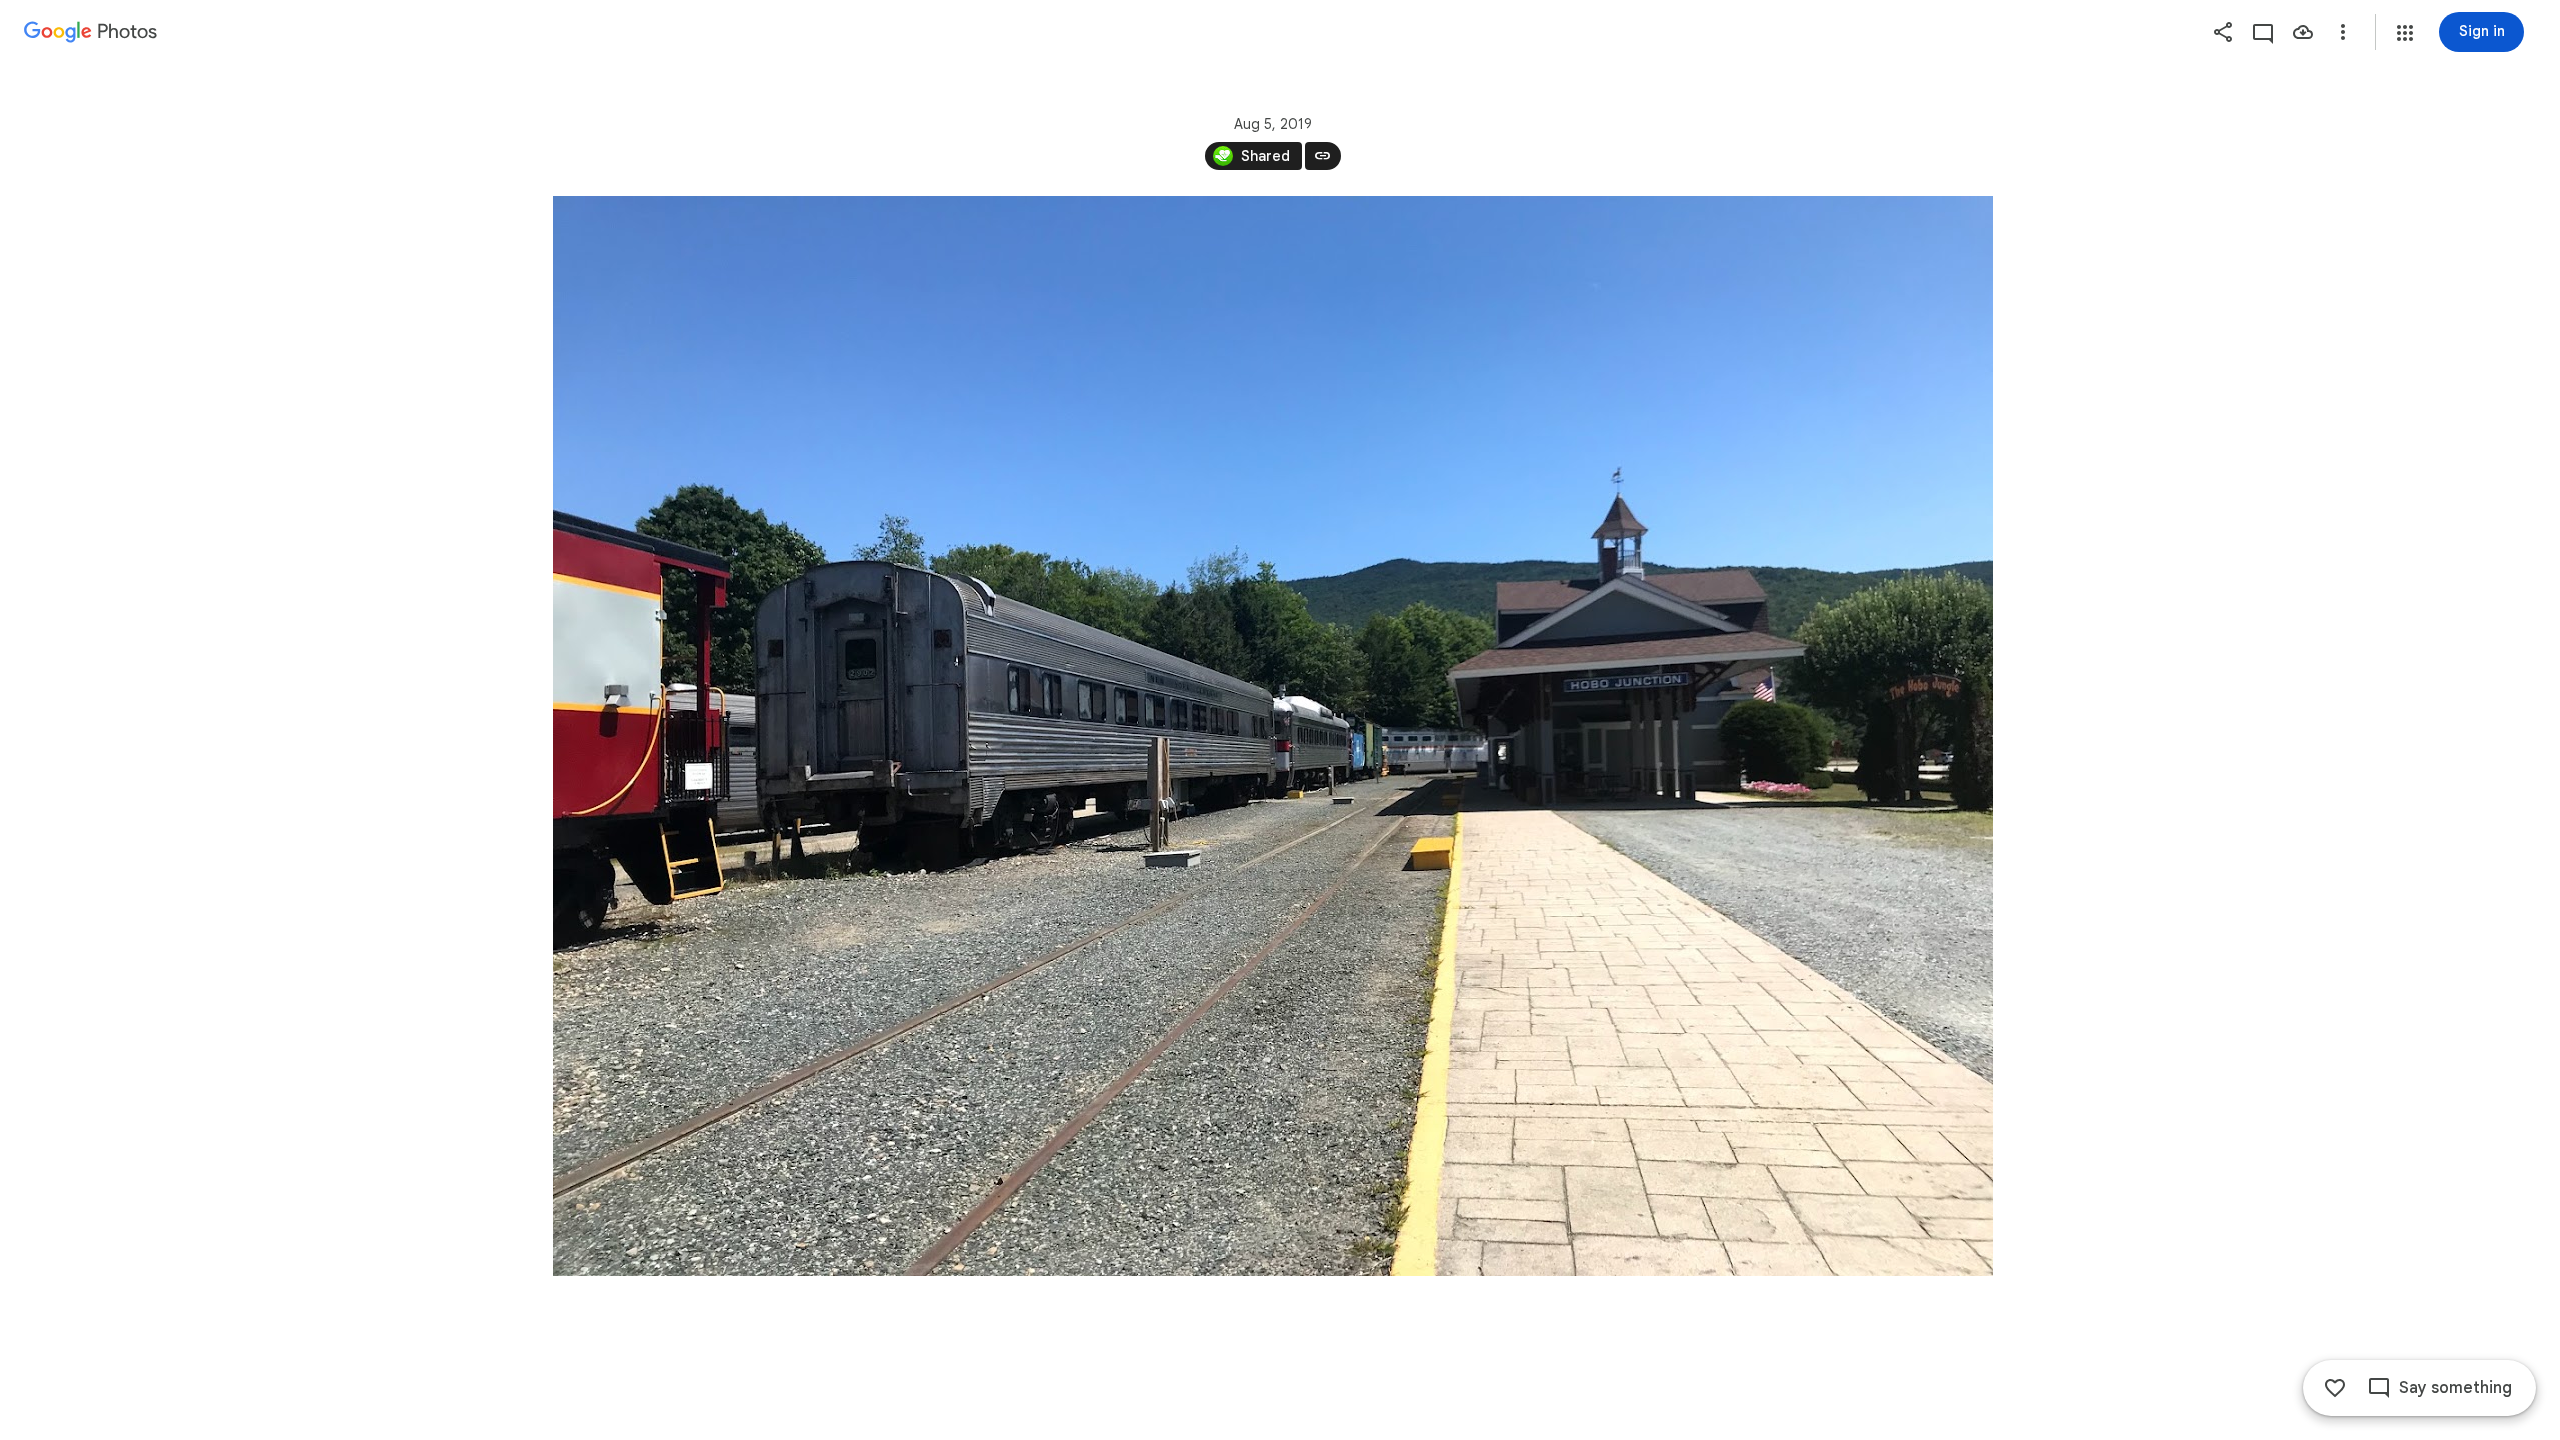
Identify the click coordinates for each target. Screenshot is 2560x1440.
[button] (2405, 33)
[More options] (2343, 32)
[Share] (2223, 32)
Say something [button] (2455, 1388)
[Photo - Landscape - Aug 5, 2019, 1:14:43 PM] (1273, 736)
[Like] (2335, 1388)
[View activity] (2263, 32)
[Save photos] (2303, 32)
